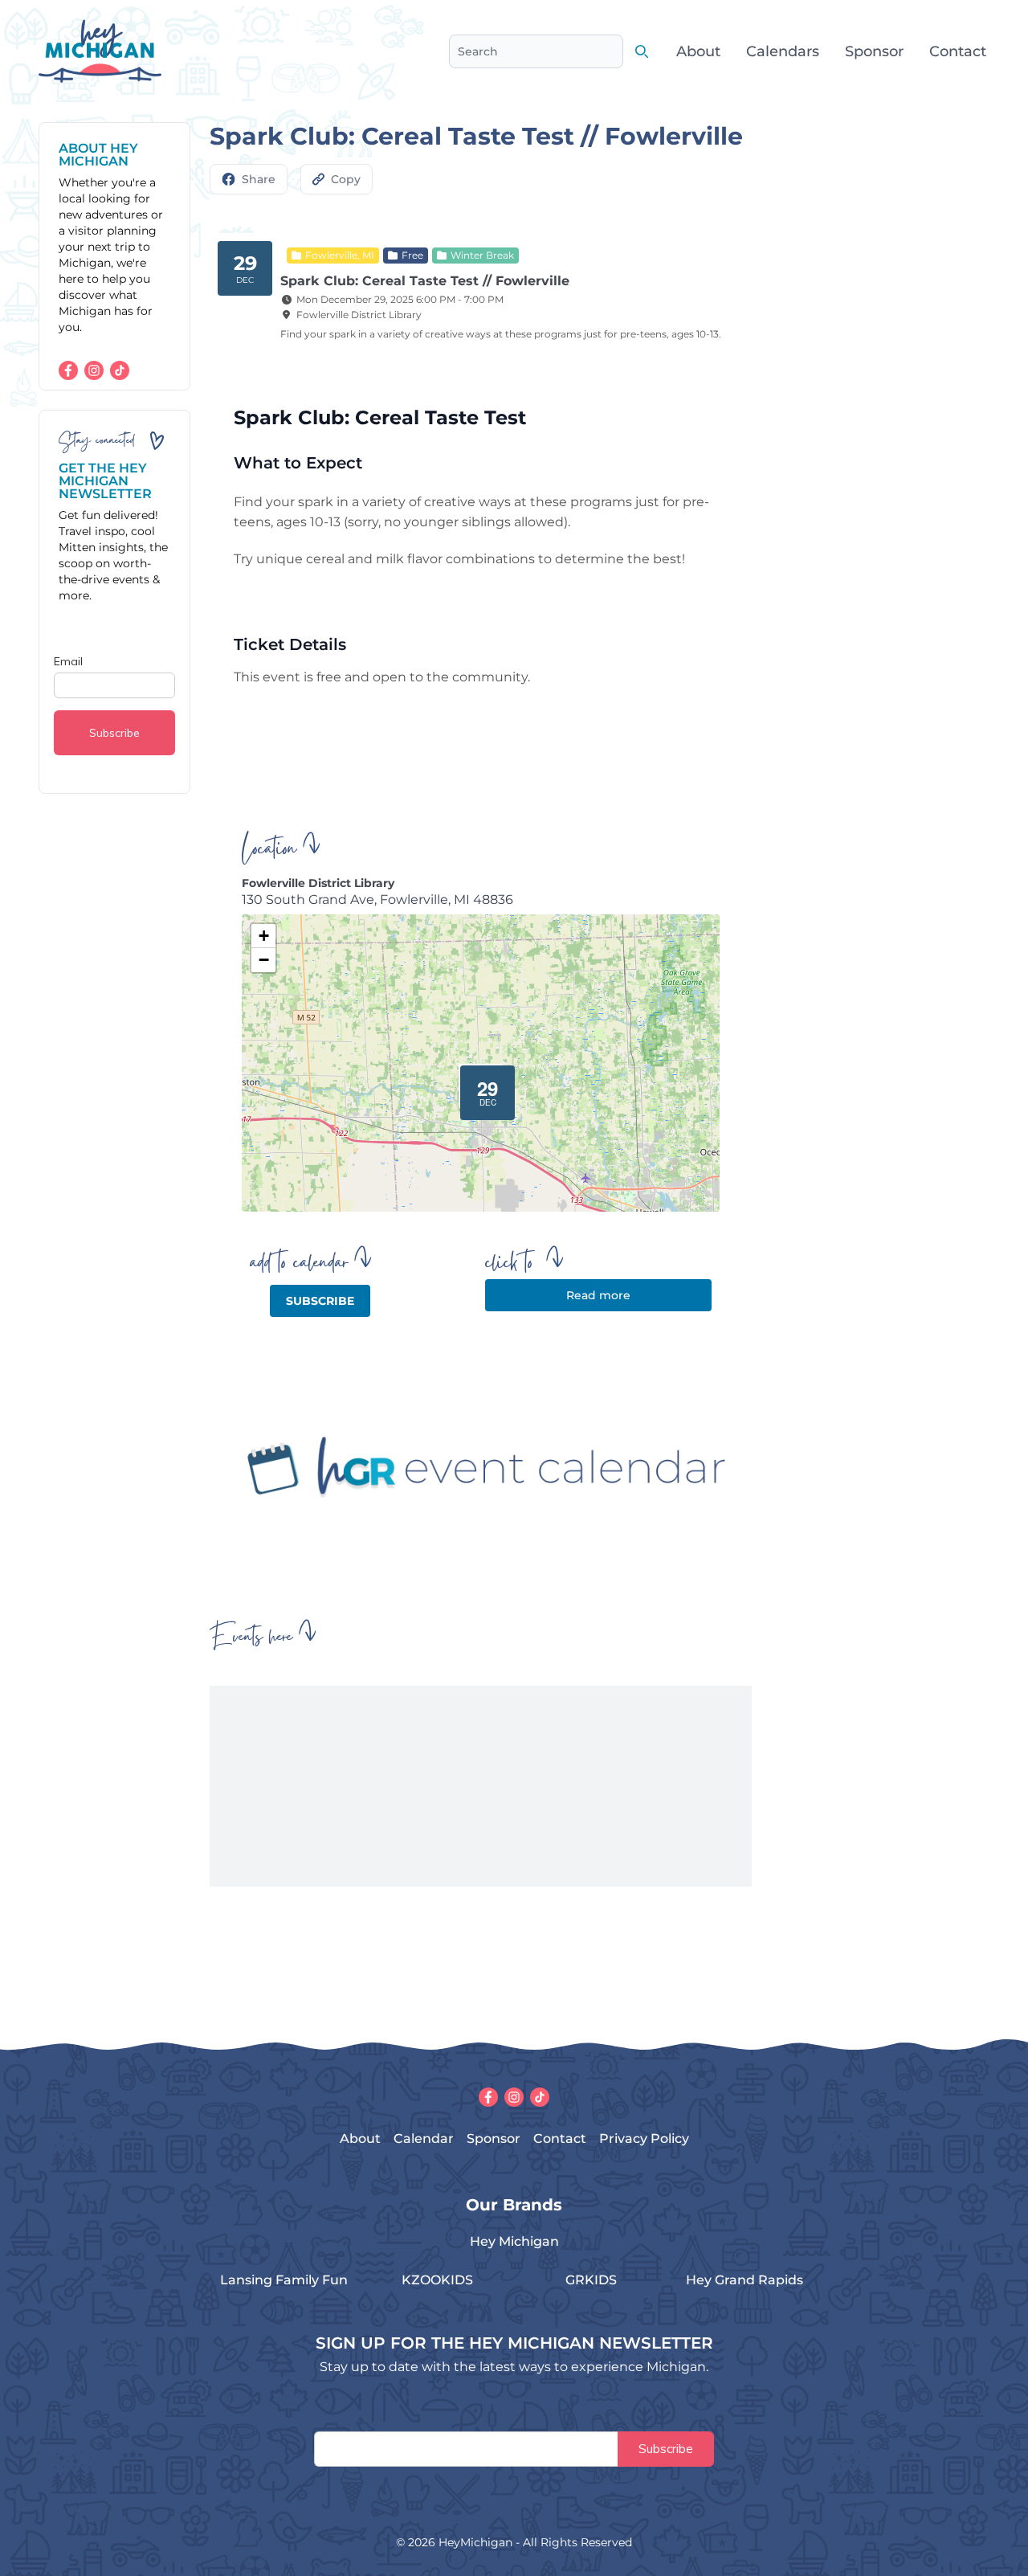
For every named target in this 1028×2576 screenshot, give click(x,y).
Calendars (783, 51)
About (698, 51)
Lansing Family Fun (284, 2280)
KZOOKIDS (437, 2280)
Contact (958, 51)
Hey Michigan (514, 2241)
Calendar (424, 2138)
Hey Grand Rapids (744, 2280)
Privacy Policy (644, 2138)
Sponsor (874, 51)
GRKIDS (591, 2280)
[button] (481, 1086)
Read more (598, 1295)
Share (259, 179)
